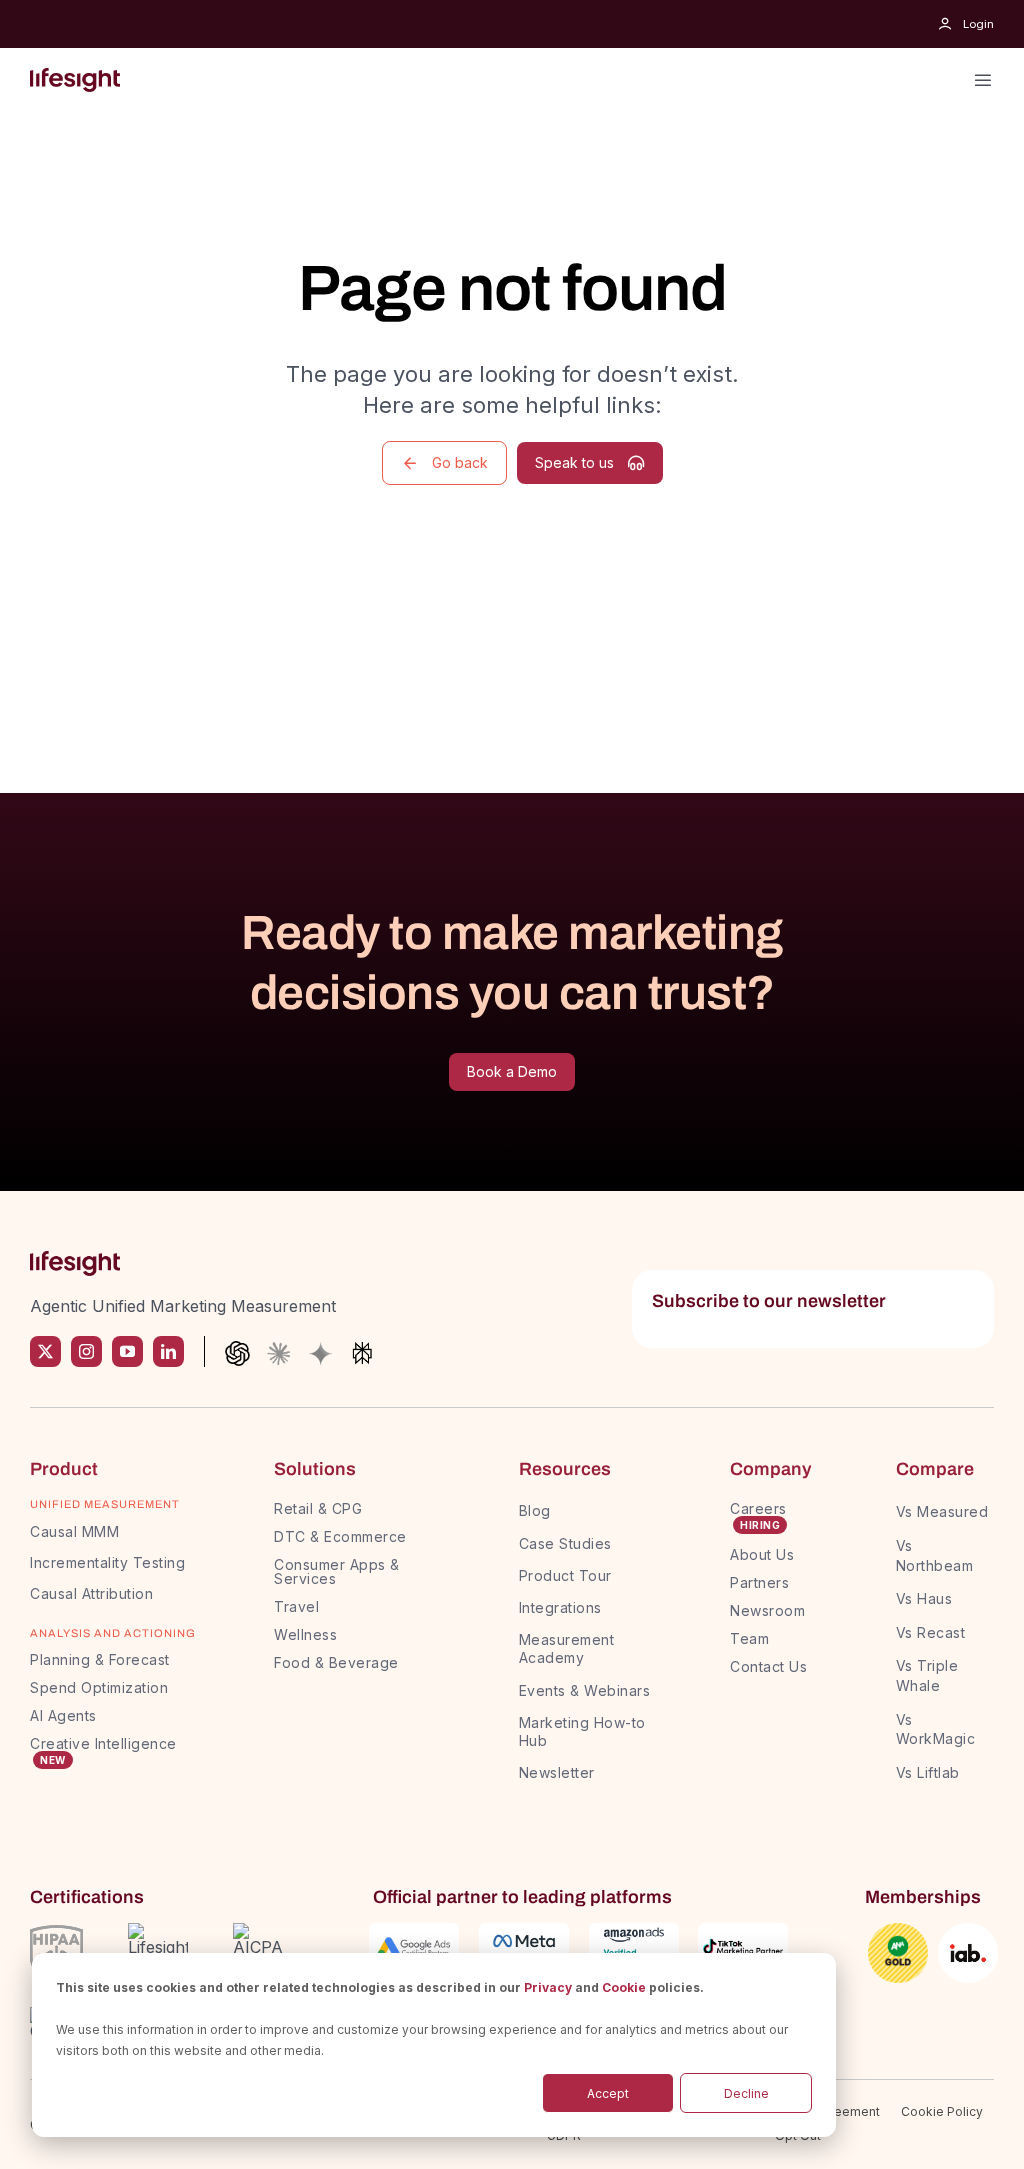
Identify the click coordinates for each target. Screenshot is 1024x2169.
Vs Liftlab (928, 1772)
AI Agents (63, 1715)
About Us (762, 1554)
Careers (758, 1508)
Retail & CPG (318, 1508)
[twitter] (45, 1351)
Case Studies (565, 1543)
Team (752, 1638)
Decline (746, 2093)
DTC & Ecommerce (340, 1536)
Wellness (305, 1634)
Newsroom (767, 1610)
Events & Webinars (585, 1690)
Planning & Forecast (100, 1659)
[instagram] (86, 1351)
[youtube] (127, 1351)
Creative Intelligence (103, 1743)
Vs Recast (931, 1632)
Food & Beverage (336, 1662)
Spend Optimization (99, 1687)
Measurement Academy (567, 1648)
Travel (296, 1606)
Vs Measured (942, 1511)
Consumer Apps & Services (337, 1571)
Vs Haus (924, 1598)
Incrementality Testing (107, 1562)
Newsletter (557, 1772)
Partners (759, 1582)
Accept (608, 2093)
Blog (535, 1510)
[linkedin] (168, 1351)
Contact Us (768, 1666)
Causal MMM (74, 1531)
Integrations (560, 1607)
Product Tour (565, 1575)
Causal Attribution (91, 1593)
